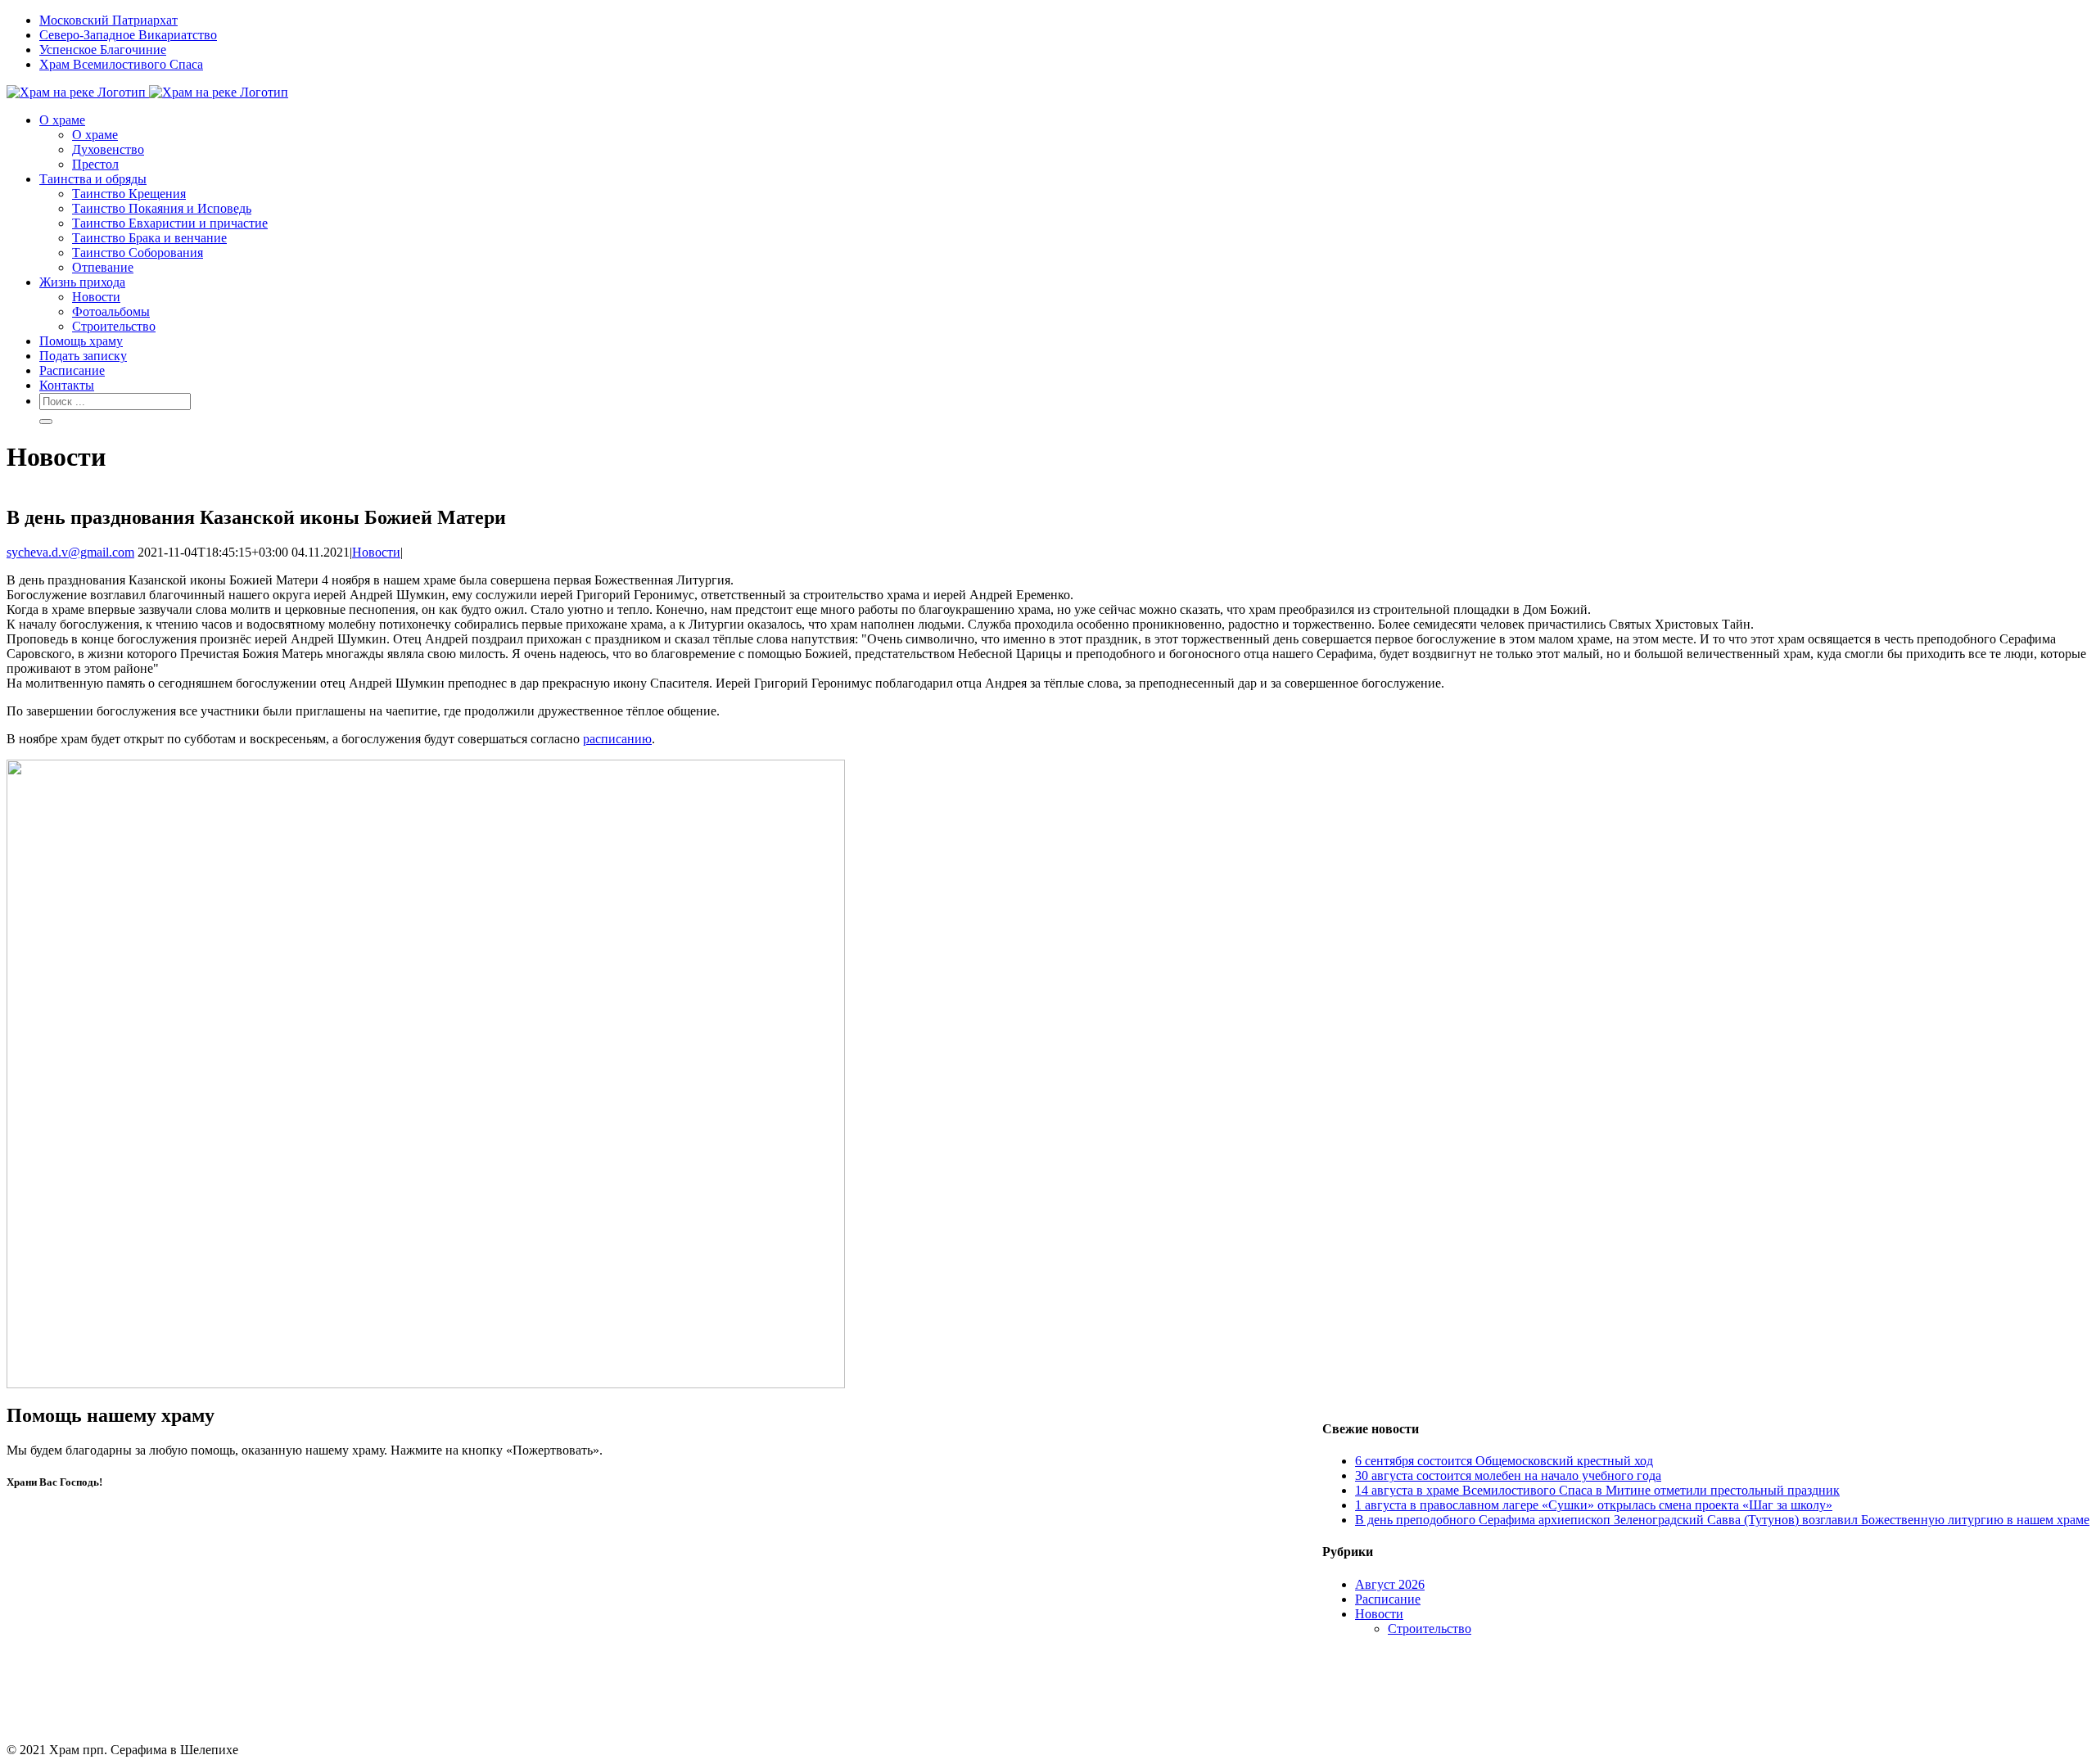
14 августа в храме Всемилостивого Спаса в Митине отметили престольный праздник (1597, 1490)
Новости (376, 552)
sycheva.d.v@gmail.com (70, 552)
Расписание (1388, 1599)
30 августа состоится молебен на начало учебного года (1508, 1475)
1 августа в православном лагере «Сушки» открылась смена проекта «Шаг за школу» (1594, 1505)
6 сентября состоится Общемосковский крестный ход (1504, 1461)
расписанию (617, 739)
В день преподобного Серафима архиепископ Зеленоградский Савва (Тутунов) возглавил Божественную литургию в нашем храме (1722, 1520)
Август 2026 (1390, 1584)
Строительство (1430, 1629)
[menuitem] (1064, 20)
